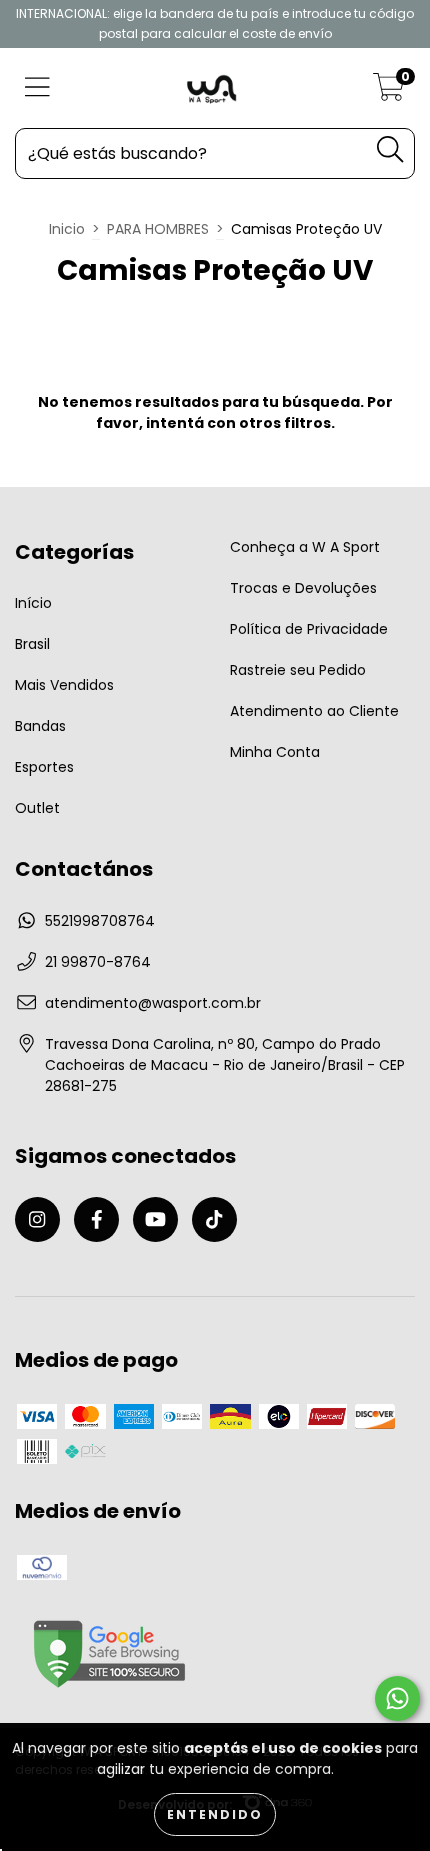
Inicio (67, 229)
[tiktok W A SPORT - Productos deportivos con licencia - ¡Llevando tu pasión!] (214, 1219)
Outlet (37, 808)
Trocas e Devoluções (303, 588)
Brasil (32, 644)
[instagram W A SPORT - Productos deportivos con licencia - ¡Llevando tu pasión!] (37, 1219)
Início (33, 603)
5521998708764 (100, 921)
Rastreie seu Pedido (298, 670)
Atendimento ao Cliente (314, 711)
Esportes (44, 767)
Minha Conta (275, 752)
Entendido (215, 1814)
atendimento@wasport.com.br (153, 1003)
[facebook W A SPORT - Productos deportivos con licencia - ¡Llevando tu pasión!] (96, 1219)
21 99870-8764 (98, 962)
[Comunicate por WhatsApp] (397, 1698)
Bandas (40, 726)
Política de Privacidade (309, 629)
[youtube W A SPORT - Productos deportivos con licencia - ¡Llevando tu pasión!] (155, 1219)
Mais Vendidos (64, 685)
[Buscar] (390, 149)
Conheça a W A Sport (305, 547)
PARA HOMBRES (158, 229)
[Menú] (37, 88)
